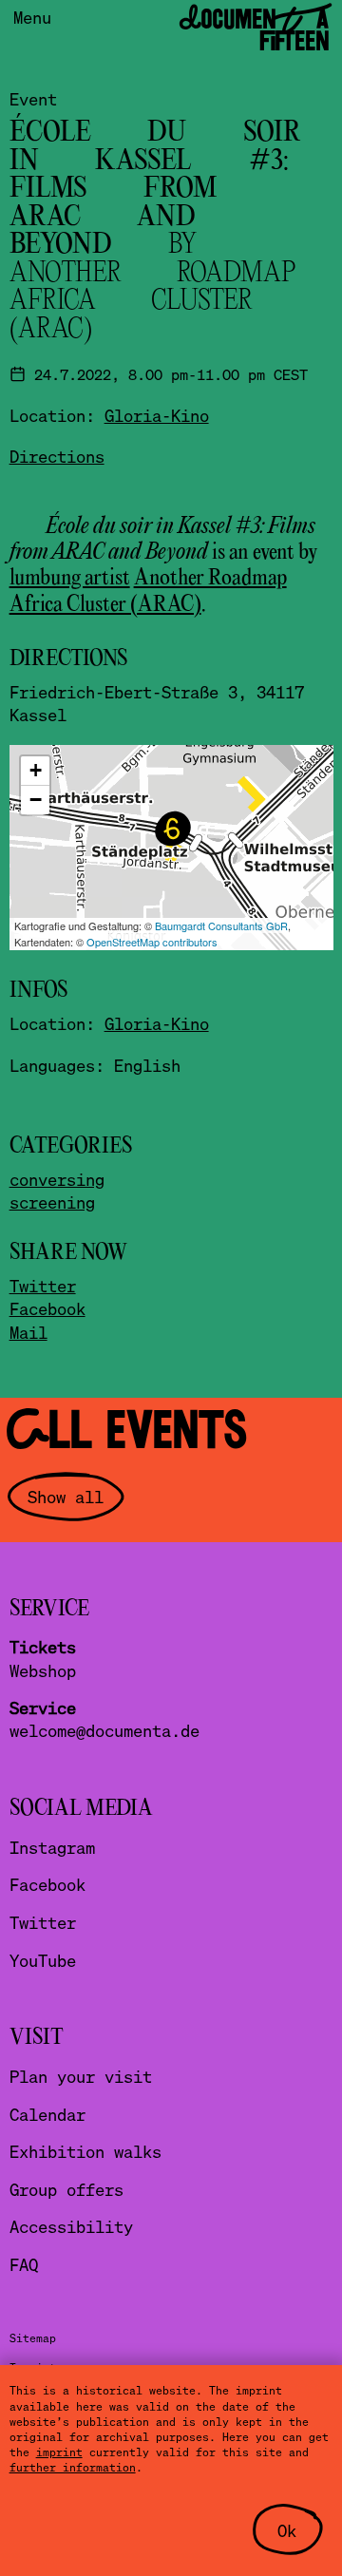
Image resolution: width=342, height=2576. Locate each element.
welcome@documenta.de (104, 1730)
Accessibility (71, 2226)
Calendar (47, 2114)
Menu (32, 17)
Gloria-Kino (157, 415)
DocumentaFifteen (254, 30)
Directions (57, 456)
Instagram (52, 1847)
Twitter (43, 1286)
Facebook (47, 1308)
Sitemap (33, 2338)
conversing (57, 1179)
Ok (287, 2530)
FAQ (24, 2264)
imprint (59, 2452)
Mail (28, 1332)
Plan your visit (81, 2076)
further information (73, 2467)
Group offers (66, 2189)
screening (52, 1202)
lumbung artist (70, 578)
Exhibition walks (85, 2151)
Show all (66, 1497)
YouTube (43, 1960)
